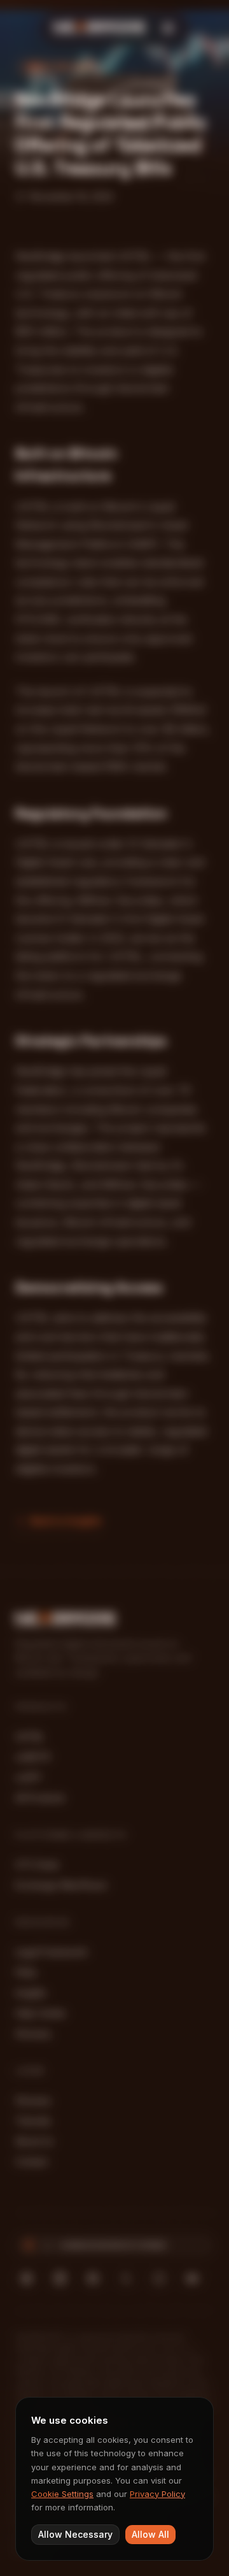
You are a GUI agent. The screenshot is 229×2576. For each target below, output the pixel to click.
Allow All (150, 2534)
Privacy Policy (157, 2494)
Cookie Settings (62, 2494)
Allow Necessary (75, 2534)
